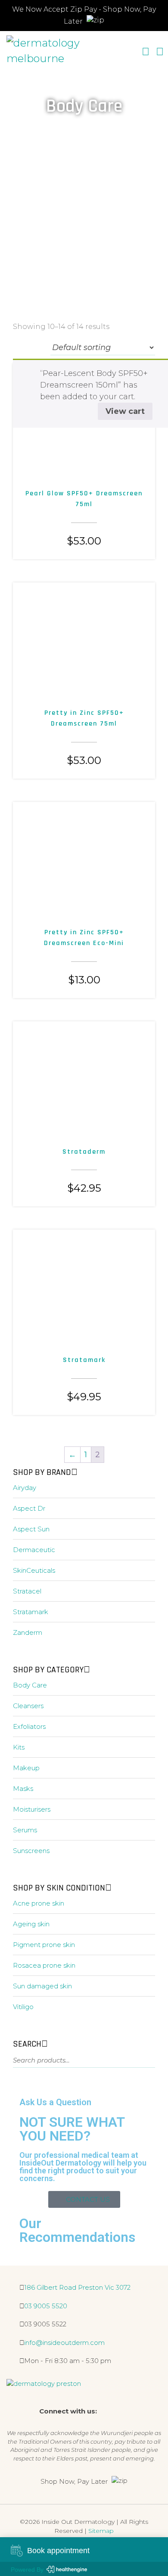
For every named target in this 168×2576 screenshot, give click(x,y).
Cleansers (28, 1706)
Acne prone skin (39, 1903)
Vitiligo (23, 2007)
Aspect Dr (29, 1508)
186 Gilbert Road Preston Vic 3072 (77, 2287)
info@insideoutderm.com (64, 2343)
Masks (23, 1789)
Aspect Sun (31, 1529)
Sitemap (101, 2531)
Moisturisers (32, 1809)
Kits (19, 1747)
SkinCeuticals (34, 1570)
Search (143, 2062)
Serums (25, 1830)
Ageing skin (31, 1924)
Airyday (25, 1488)
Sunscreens (31, 1851)
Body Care (30, 1685)
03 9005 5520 (46, 2306)
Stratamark (31, 1612)
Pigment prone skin (44, 1945)
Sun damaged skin (42, 1986)
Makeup (26, 1768)
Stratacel (27, 1591)
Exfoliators (29, 1726)
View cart (125, 411)
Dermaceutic (34, 1550)
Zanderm (28, 1632)
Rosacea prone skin (44, 1965)
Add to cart (66, 454)
